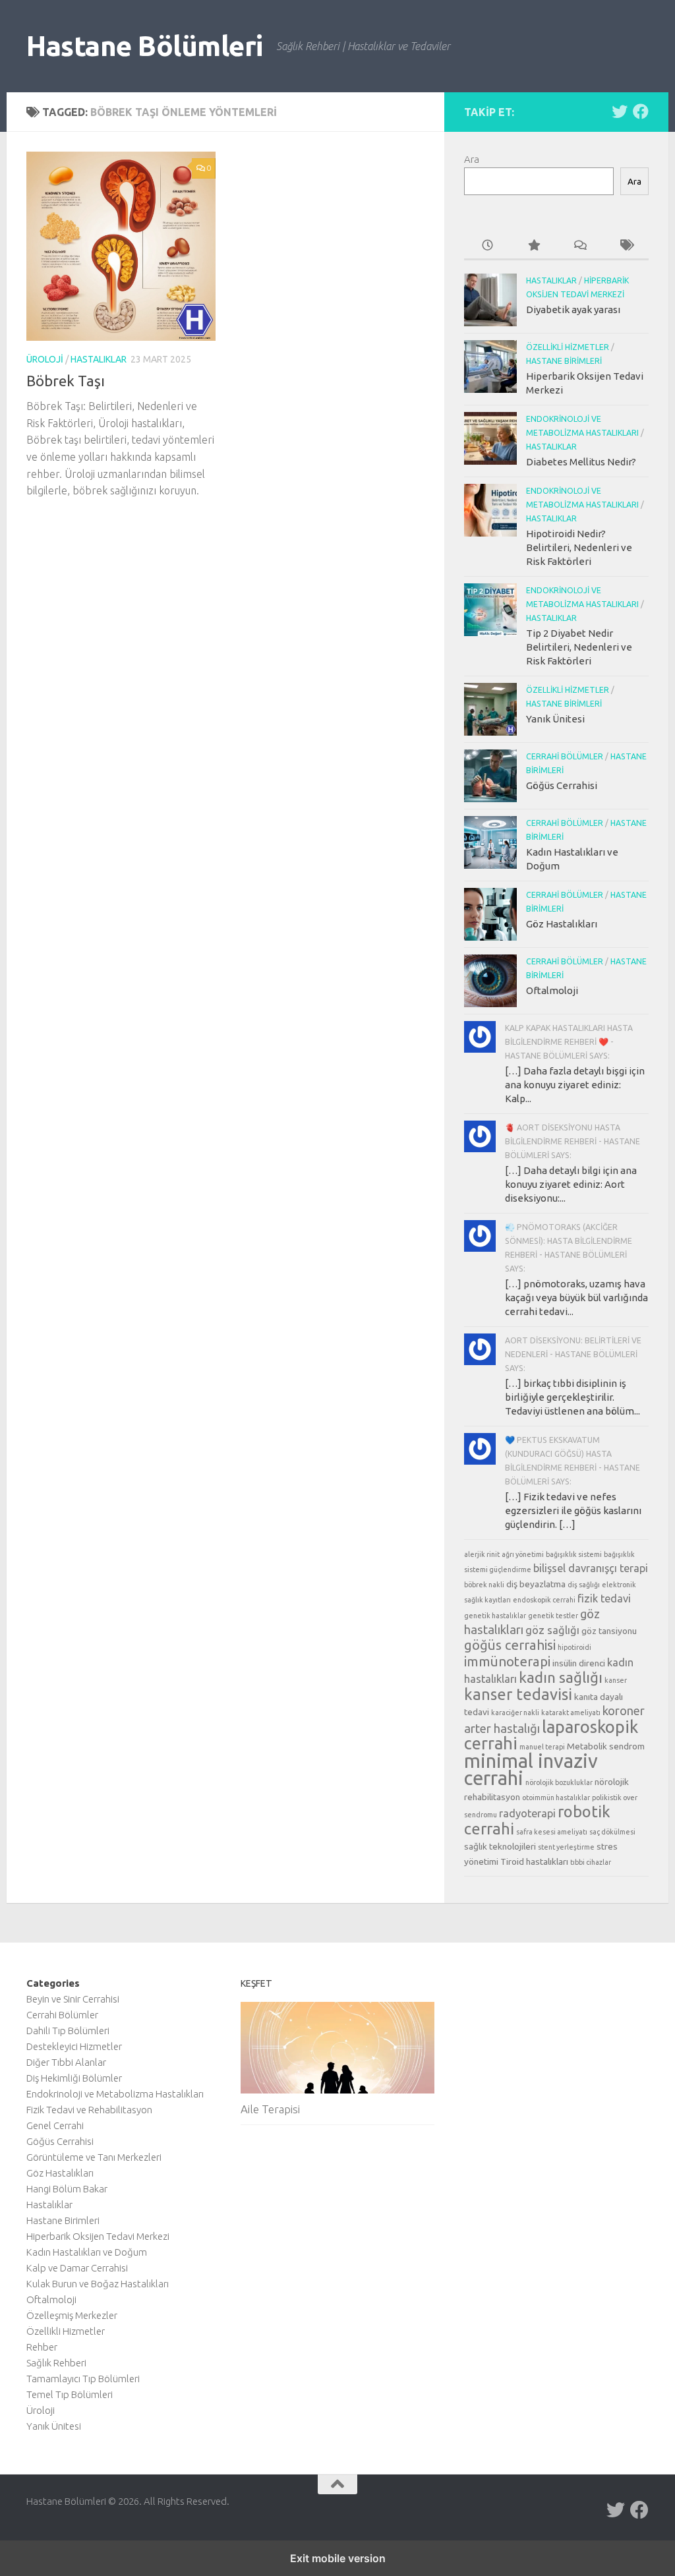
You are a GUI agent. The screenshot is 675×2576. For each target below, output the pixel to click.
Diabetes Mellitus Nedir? (581, 462)
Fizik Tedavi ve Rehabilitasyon (89, 2110)
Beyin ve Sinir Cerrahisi (73, 1999)
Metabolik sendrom (606, 1746)
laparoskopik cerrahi (551, 1735)
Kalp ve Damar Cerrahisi (77, 2268)
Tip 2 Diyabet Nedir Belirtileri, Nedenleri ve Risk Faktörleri (579, 647)
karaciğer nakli (515, 1712)
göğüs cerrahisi (510, 1645)
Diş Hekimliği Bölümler (74, 2078)
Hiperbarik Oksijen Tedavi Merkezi (98, 2236)
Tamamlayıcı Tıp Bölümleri (83, 2379)
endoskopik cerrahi (544, 1600)
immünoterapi (507, 1661)
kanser (616, 1680)
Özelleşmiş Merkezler (72, 2315)
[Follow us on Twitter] (620, 111)
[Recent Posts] (487, 246)
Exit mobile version (338, 2558)
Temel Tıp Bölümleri (70, 2394)
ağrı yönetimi (523, 1554)
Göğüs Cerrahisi (562, 785)
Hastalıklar (99, 359)
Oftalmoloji (552, 990)
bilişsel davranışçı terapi (591, 1568)
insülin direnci (579, 1663)
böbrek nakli (484, 1585)
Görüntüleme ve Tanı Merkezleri (94, 2157)
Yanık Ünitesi (555, 719)
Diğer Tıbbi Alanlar (66, 2062)
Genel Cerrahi (55, 2125)
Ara (472, 159)
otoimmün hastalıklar (556, 1798)
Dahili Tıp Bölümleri (68, 2031)
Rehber (42, 2347)
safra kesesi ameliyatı (552, 1832)
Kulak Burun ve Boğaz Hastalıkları (98, 2284)
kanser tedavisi (518, 1694)
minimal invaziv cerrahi (531, 1770)
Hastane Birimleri (564, 361)
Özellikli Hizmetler (568, 347)
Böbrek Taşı (66, 381)
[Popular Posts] (533, 246)
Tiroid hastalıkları (534, 1861)
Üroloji (45, 359)
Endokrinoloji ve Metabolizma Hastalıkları (115, 2094)
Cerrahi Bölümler (565, 756)
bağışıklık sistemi (574, 1554)
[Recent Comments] (579, 246)
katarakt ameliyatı (571, 1712)
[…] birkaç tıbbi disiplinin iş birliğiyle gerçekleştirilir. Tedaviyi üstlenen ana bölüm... (572, 1397)
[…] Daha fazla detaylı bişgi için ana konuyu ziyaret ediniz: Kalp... (575, 1085)
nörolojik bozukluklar (559, 1782)
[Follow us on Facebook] (641, 111)
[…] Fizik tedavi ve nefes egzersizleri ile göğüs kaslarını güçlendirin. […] (573, 1510)
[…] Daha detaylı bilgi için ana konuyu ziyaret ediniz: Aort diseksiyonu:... (571, 1184)
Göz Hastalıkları (562, 924)
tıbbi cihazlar (591, 1862)
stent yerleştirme (566, 1847)
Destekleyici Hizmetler (74, 2046)
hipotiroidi (574, 1647)
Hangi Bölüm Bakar (67, 2189)
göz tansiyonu (609, 1631)
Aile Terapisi (270, 2109)
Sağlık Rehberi (56, 2363)
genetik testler (553, 1616)
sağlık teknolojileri (500, 1846)
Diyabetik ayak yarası (573, 309)
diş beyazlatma (536, 1584)
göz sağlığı (552, 1630)
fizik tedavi (604, 1598)
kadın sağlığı (561, 1677)
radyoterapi (527, 1813)
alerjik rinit (482, 1554)
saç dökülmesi (612, 1832)
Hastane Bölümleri (145, 46)
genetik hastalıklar (495, 1616)
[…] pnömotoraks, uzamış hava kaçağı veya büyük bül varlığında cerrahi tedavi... (576, 1298)
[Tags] (626, 246)
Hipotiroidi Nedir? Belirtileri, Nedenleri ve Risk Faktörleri (579, 547)
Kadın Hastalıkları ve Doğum (87, 2252)
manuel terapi (542, 1747)
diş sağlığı (584, 1585)
